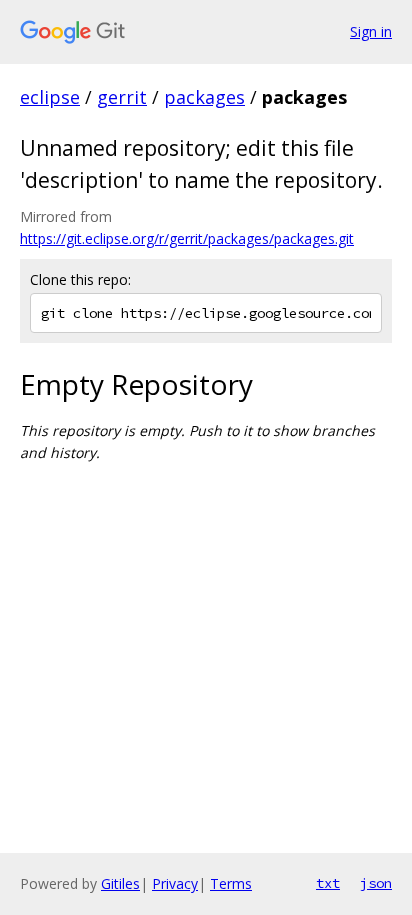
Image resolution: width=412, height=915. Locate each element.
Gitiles (120, 883)
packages (204, 97)
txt (328, 883)
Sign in (371, 31)
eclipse (50, 97)
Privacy (175, 883)
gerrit (122, 97)
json (376, 883)
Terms (231, 883)
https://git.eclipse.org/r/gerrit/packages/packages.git (187, 238)
